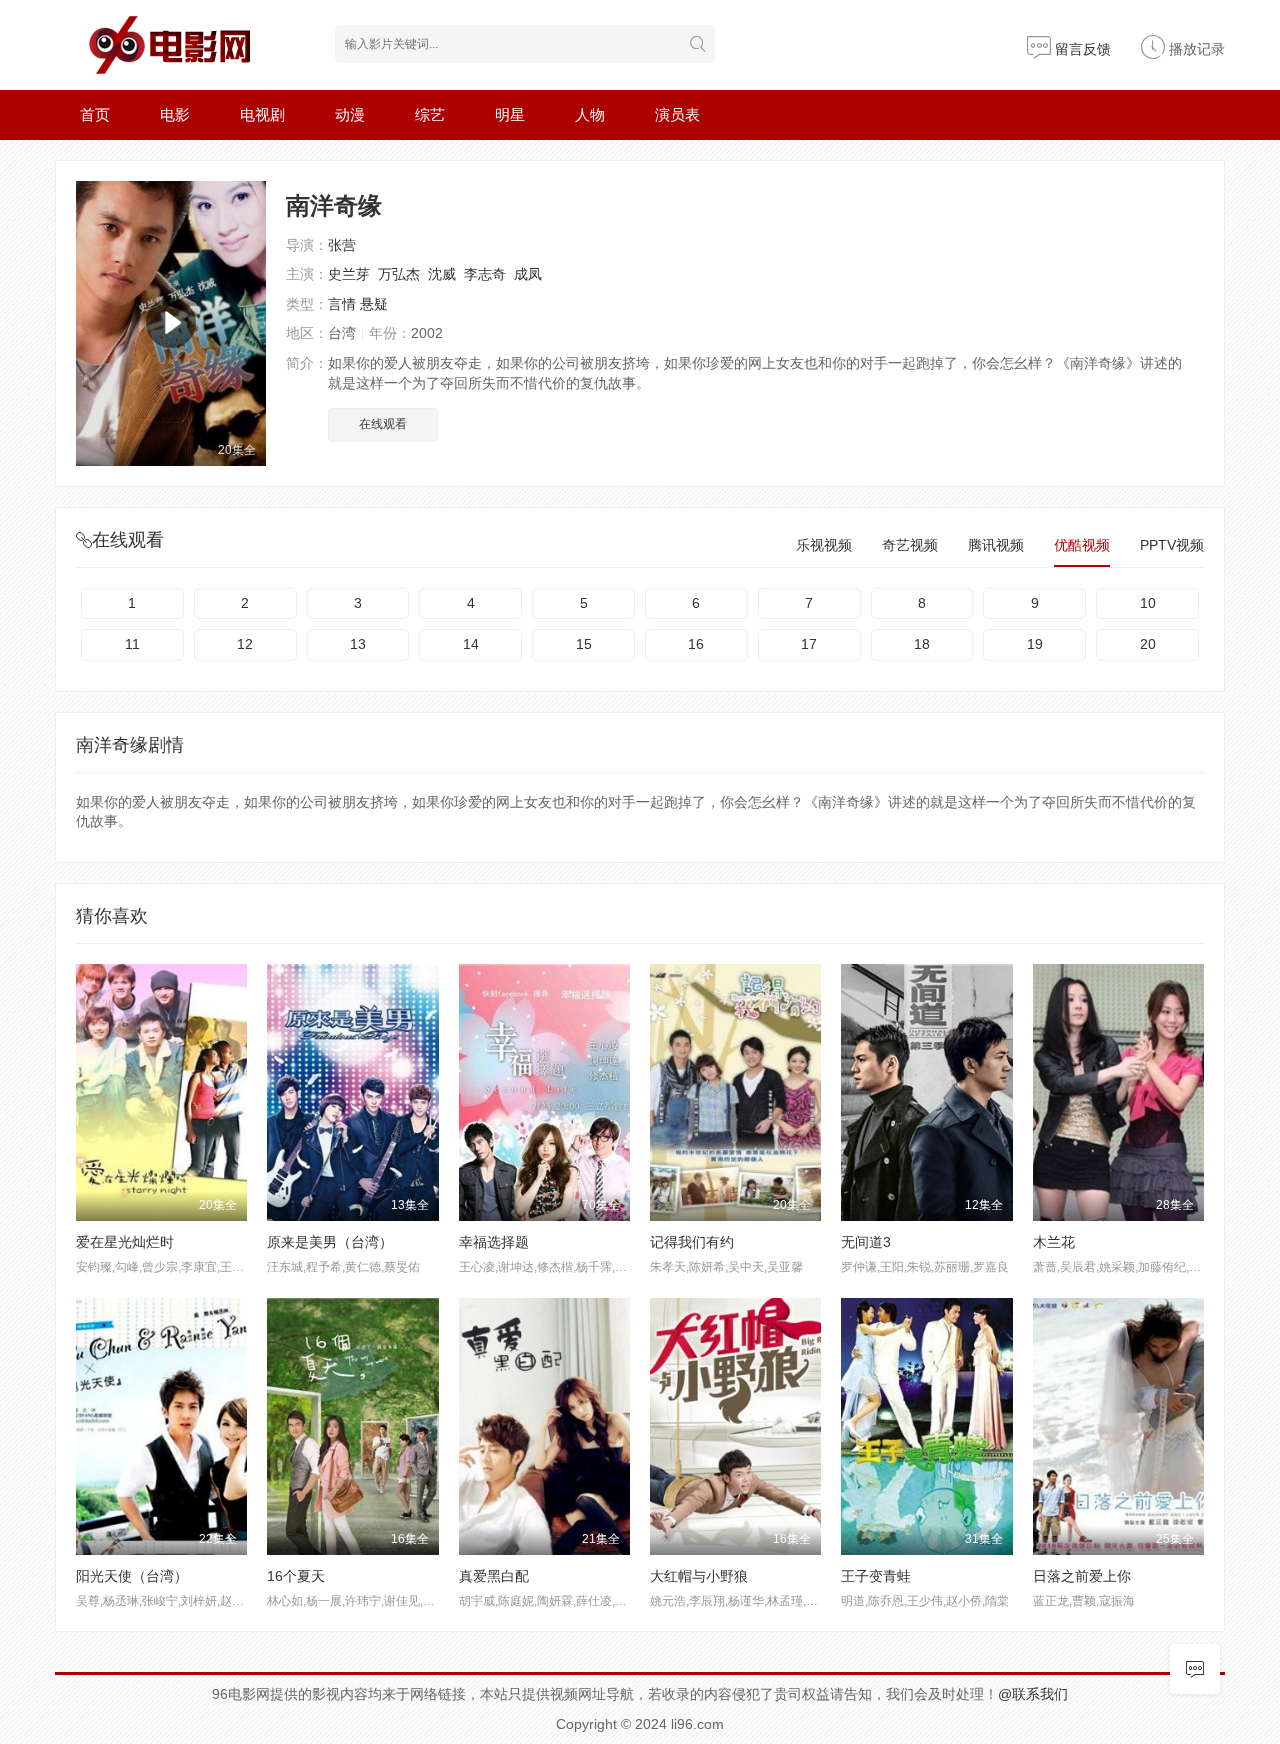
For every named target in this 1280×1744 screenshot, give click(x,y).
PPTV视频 (1172, 545)
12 (245, 644)
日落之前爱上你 (1082, 1576)
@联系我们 (1033, 1694)
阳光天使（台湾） (132, 1576)
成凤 (528, 274)
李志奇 (485, 274)
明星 (510, 114)
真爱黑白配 (494, 1576)
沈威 (442, 274)
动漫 (350, 114)
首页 (95, 114)
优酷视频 (1082, 545)
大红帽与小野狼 (699, 1576)
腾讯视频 (996, 545)
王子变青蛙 (876, 1576)
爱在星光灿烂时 (125, 1242)
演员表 (677, 114)
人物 (590, 114)
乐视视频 (824, 545)
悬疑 (374, 304)
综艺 (430, 114)
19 (1035, 644)
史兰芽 (349, 274)
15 (584, 644)
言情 (342, 304)
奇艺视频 (910, 545)
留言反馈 (1081, 49)
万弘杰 (399, 274)
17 (809, 644)
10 (1148, 603)
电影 (175, 114)
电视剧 (262, 114)
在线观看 (383, 424)
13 (358, 644)
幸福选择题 (494, 1242)
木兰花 (1054, 1242)
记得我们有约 (692, 1242)
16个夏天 (296, 1576)
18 (922, 644)
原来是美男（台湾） (330, 1242)
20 (1148, 644)
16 (696, 644)
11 (132, 644)
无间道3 (866, 1242)
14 (471, 644)
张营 (342, 245)
